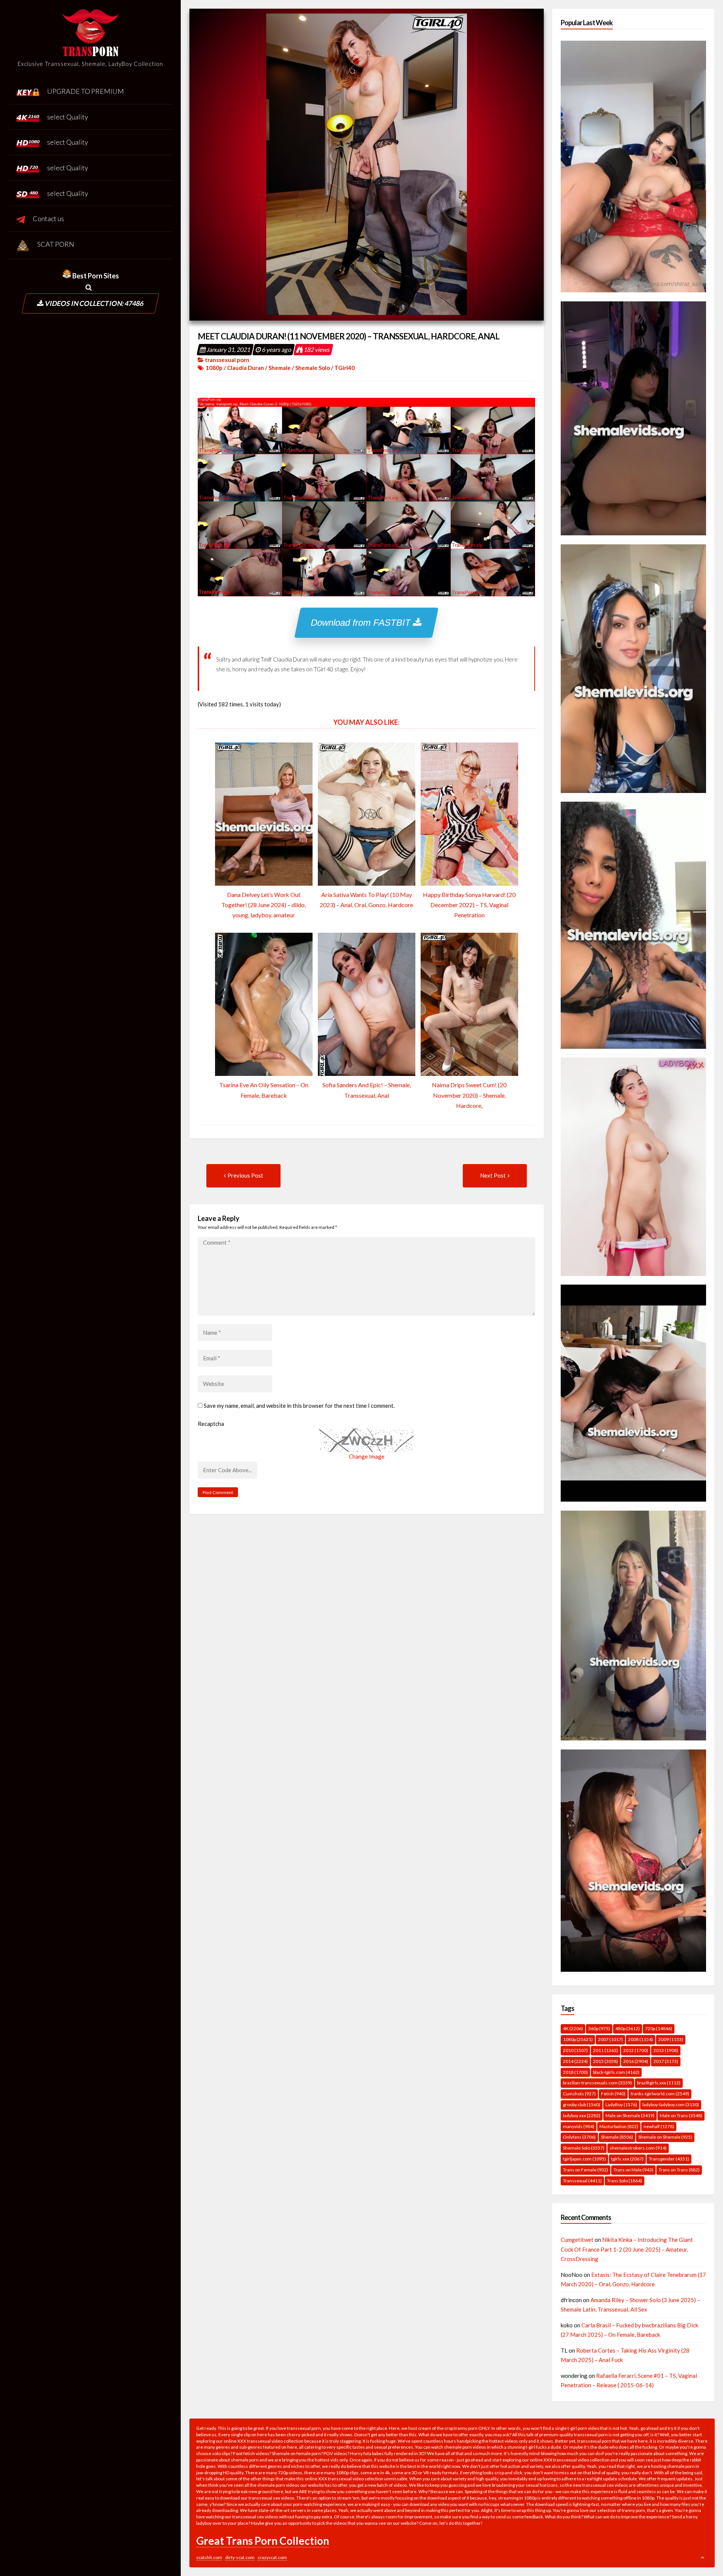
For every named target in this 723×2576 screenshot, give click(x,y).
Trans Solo (625, 2181)
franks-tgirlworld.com (660, 2094)
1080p (214, 368)
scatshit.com (209, 2557)
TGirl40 (345, 368)
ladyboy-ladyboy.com (671, 2105)
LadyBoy (621, 2105)
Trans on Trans (679, 2170)
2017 (666, 2061)
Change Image (367, 1456)
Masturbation (619, 2126)
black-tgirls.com (616, 2072)
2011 (606, 2050)
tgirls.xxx (627, 2159)
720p (659, 2028)
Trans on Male (633, 2170)
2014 (575, 2061)
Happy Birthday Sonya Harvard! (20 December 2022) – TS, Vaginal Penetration (469, 905)
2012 (636, 2050)
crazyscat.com (272, 2557)
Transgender (669, 2159)
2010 (575, 2050)
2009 (671, 2039)
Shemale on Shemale (665, 2137)
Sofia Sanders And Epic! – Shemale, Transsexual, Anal (367, 1090)
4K (573, 2028)
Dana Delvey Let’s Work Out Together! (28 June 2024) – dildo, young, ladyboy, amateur (264, 905)
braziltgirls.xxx (659, 2083)
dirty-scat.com (240, 2557)
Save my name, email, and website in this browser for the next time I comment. (299, 1406)
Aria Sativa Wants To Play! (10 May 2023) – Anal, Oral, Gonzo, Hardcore (366, 900)
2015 (606, 2061)
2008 (641, 2039)
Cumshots (579, 2094)
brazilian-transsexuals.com (597, 2083)
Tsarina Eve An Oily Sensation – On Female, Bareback (264, 1090)
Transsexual (582, 2181)
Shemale (280, 368)
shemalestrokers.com (638, 2148)
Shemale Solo (313, 368)
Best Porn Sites (95, 276)
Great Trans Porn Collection (263, 2541)
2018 (575, 2072)
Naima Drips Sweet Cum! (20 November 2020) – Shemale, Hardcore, (469, 1095)
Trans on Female (586, 2170)
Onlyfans (579, 2137)
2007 (610, 2039)
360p (599, 2028)
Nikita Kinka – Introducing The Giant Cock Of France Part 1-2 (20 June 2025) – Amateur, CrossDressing (627, 2249)
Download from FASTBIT (362, 623)
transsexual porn (227, 360)
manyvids (579, 2126)
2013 (666, 2050)
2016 (636, 2061)
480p (628, 2028)
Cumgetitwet (577, 2240)
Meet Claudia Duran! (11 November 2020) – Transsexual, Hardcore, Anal (349, 336)
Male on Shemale (630, 2115)
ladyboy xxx (582, 2115)
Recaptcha (211, 1424)
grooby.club (582, 2105)
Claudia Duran (246, 368)
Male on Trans (681, 2115)
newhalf (659, 2126)
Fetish (613, 2094)
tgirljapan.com (584, 2159)
